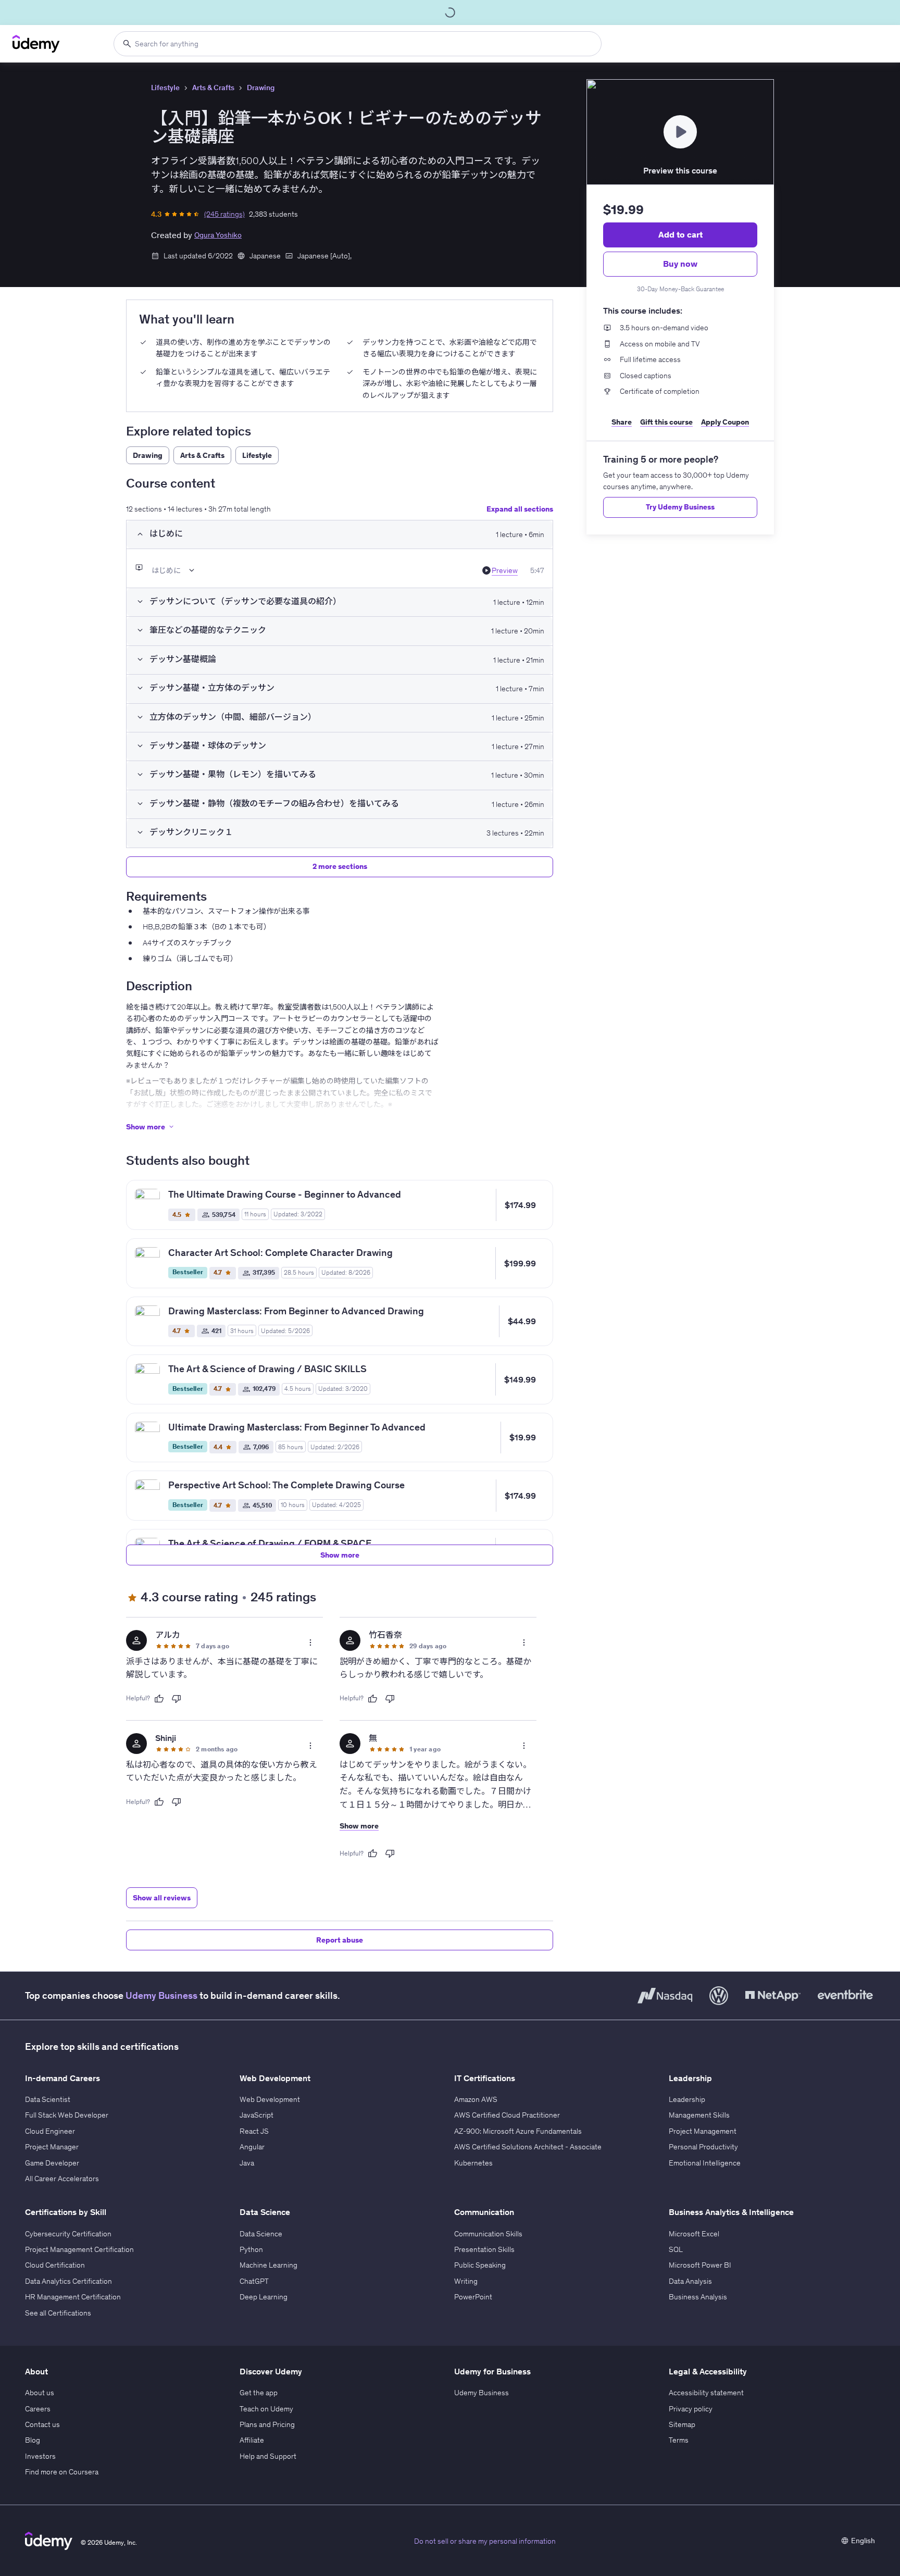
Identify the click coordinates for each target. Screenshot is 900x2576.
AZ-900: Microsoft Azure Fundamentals (518, 2131)
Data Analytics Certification (68, 2281)
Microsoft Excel (694, 2234)
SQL (676, 2249)
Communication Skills (488, 2234)
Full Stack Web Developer (67, 2115)
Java (247, 2163)
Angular (252, 2147)
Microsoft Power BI (700, 2265)
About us (40, 2393)
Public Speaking (480, 2265)
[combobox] (358, 44)
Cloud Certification (55, 2265)
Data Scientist (48, 2099)
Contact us (42, 2424)
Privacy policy (691, 2409)
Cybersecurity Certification (68, 2234)
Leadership (687, 2099)
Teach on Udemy (266, 2409)
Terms (679, 2440)
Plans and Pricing (267, 2424)
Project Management (703, 2131)
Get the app (259, 2393)
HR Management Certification (73, 2297)
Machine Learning (268, 2265)
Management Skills (699, 2115)
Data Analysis (690, 2281)
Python (251, 2249)
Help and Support (268, 2456)
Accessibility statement (706, 2393)
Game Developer (52, 2163)
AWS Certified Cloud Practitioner (507, 2115)
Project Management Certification (79, 2249)
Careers (38, 2409)
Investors (40, 2456)
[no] (177, 1699)
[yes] (159, 1699)
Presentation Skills (484, 2249)
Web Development (270, 2099)
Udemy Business (161, 1995)
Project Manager (52, 2147)
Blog (33, 2440)
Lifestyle (165, 88)
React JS (254, 2131)
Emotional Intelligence (705, 2163)
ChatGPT (254, 2281)
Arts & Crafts (213, 88)
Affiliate (252, 2440)
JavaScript (257, 2115)
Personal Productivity (703, 2147)
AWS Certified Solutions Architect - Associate (528, 2147)
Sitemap (682, 2424)
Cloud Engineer (50, 2131)
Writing (466, 2281)
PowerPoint (473, 2297)
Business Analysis (698, 2297)
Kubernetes (473, 2163)
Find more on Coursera (62, 2472)
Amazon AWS (476, 2099)
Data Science (261, 2234)
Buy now (680, 264)
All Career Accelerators (62, 2179)
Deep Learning (264, 2297)
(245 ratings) (224, 214)
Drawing (261, 88)
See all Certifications (58, 2313)
